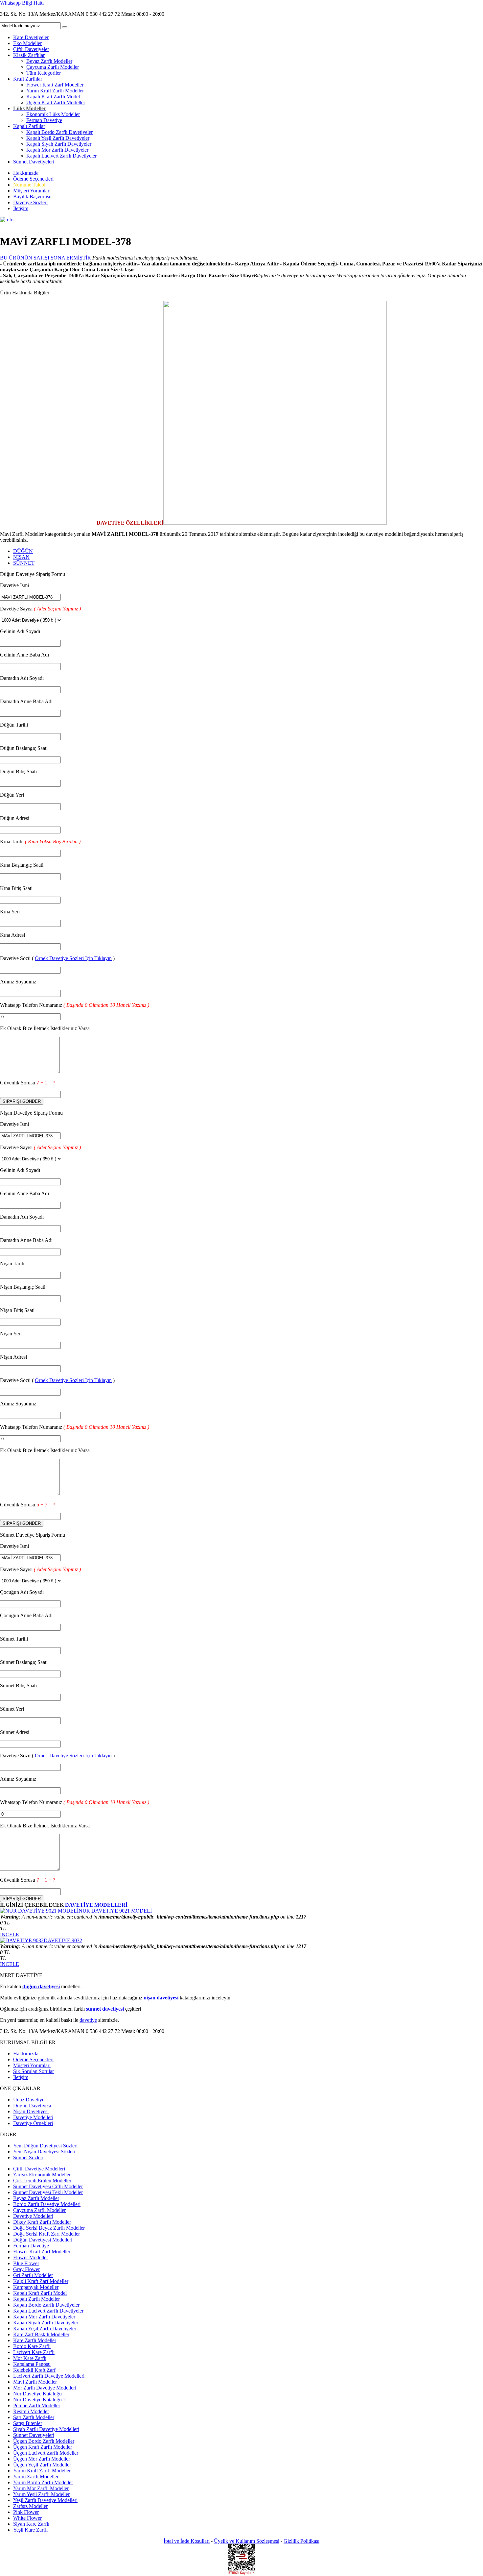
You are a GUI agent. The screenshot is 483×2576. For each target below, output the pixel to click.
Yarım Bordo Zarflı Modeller (43, 2482)
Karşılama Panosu (32, 2364)
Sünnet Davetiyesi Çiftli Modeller (48, 2186)
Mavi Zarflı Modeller (35, 2382)
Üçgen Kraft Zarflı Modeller (56, 102)
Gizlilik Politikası (301, 2541)
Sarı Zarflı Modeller (34, 2417)
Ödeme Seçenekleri (33, 179)
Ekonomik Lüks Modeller (53, 114)
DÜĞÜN (23, 551)
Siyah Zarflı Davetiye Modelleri (46, 2429)
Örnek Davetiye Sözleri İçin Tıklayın (73, 958)
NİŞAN (21, 557)
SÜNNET (24, 563)
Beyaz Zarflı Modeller (49, 61)
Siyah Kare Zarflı (31, 2524)
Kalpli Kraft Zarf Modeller (41, 2281)
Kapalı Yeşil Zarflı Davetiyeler (58, 138)
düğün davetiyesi (41, 1986)
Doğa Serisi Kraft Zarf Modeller (46, 2234)
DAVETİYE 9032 (63, 1940)
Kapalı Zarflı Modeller (36, 2299)
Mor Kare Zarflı (30, 2358)
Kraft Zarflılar (28, 79)
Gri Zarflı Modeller (33, 2275)
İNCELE (10, 1934)
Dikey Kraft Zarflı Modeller (42, 2222)
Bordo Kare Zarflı (32, 2346)
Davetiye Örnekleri (33, 2123)
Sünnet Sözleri (28, 2157)
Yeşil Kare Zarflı (30, 2530)
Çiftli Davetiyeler (31, 49)
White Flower (27, 2518)
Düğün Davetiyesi (32, 2105)
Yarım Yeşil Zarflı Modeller (41, 2494)
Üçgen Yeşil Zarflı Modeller (42, 2465)
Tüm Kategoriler (44, 73)
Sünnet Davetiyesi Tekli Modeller (48, 2192)
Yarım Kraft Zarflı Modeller (55, 91)
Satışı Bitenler (28, 2423)
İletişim (21, 208)
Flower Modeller (31, 2257)
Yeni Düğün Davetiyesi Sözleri (45, 2146)
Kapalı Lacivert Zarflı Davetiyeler (61, 156)
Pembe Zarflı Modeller (37, 2405)
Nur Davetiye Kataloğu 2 (39, 2400)
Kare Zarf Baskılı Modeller (41, 2334)
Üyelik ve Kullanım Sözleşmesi (247, 2541)
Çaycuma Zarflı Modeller (53, 67)
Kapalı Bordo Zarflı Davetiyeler (59, 132)
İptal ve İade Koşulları (187, 2541)
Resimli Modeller (31, 2411)
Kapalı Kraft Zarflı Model (53, 97)
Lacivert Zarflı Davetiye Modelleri (49, 2376)
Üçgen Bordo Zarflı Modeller (44, 2441)
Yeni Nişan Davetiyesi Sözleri (44, 2152)
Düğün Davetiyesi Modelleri (43, 2240)
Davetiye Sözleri (30, 202)
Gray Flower (26, 2269)
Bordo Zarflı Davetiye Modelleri (47, 2204)
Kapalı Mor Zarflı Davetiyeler (57, 150)
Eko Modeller (27, 43)
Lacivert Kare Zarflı (34, 2352)
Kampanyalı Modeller (36, 2287)
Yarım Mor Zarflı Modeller (41, 2488)
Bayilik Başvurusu (32, 197)
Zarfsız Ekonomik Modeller (42, 2175)
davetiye (88, 2020)
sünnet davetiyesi (105, 2009)
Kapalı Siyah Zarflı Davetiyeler (59, 144)
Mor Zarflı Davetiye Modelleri (45, 2388)
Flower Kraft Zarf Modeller (55, 85)
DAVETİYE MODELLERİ (96, 1905)
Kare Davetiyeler (31, 37)
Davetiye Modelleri (33, 2117)
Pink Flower (26, 2512)
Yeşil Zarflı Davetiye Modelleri (45, 2500)
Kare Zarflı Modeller (35, 2340)
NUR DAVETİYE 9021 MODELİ (115, 1911)
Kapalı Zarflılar (29, 126)
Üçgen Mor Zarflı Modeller (42, 2459)
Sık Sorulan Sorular (34, 2071)
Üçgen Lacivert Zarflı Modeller (46, 2453)
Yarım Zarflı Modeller (36, 2477)
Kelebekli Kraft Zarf (34, 2370)
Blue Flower (26, 2263)
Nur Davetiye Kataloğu (37, 2394)
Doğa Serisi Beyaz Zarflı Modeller (49, 2228)
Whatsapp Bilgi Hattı (22, 3)
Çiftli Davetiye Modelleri (39, 2169)
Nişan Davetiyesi (31, 2111)
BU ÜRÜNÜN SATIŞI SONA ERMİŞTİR (46, 258)
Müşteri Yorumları (32, 191)
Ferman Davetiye (44, 120)
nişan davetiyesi (161, 1998)
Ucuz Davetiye (29, 2100)
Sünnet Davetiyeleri (34, 162)
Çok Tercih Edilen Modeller (42, 2180)
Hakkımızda (26, 173)
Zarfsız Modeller (30, 2506)
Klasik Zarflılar (29, 55)
